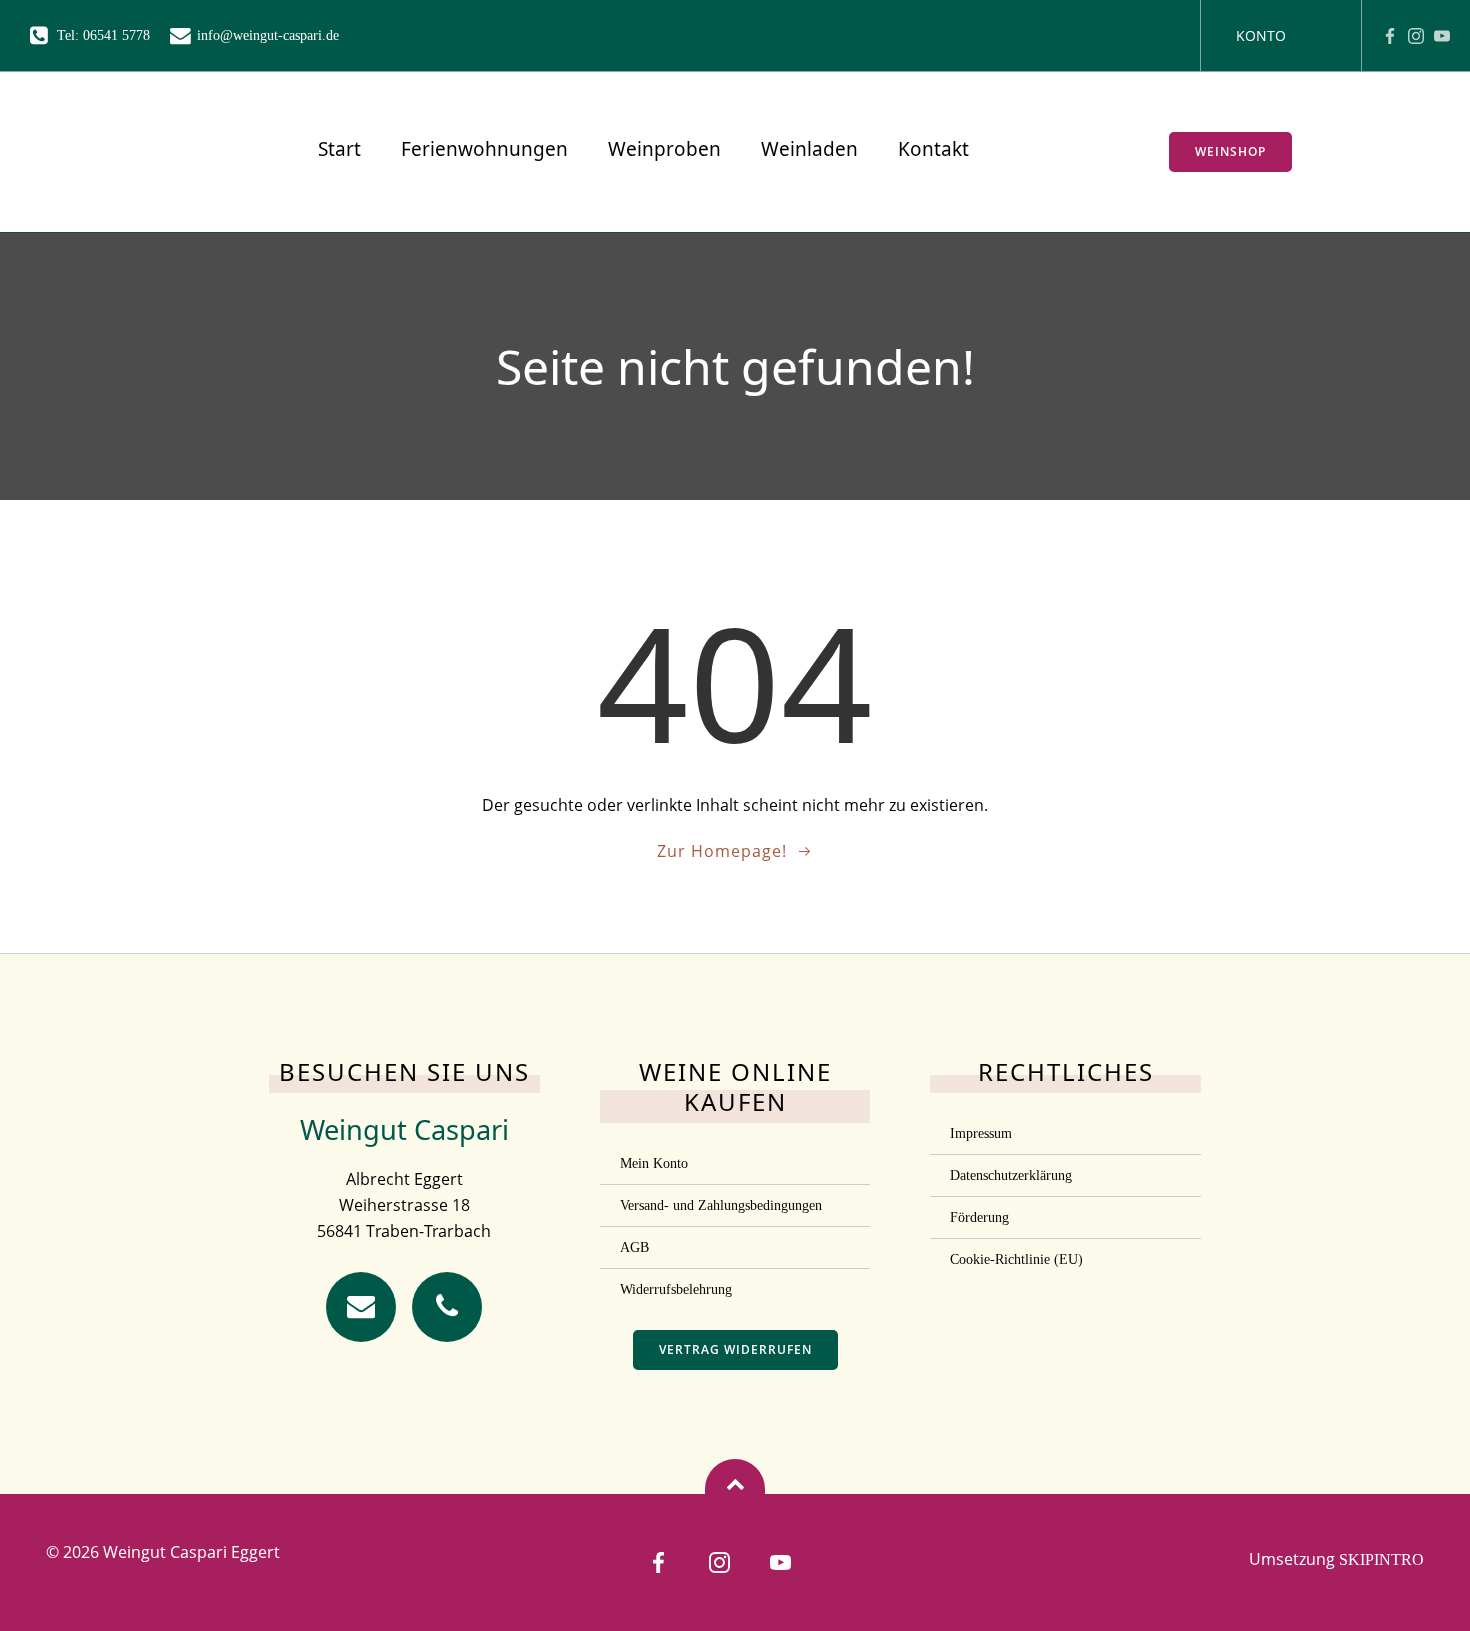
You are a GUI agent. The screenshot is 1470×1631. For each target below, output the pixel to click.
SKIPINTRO (1381, 1559)
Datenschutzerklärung (1011, 1175)
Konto (1261, 35)
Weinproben (664, 149)
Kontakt (933, 149)
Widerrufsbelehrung (676, 1289)
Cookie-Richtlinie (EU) (1016, 1259)
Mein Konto (654, 1163)
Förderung (979, 1217)
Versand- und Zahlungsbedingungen (721, 1205)
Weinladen (809, 149)
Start (339, 149)
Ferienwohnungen (484, 149)
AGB (634, 1247)
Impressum (981, 1133)
